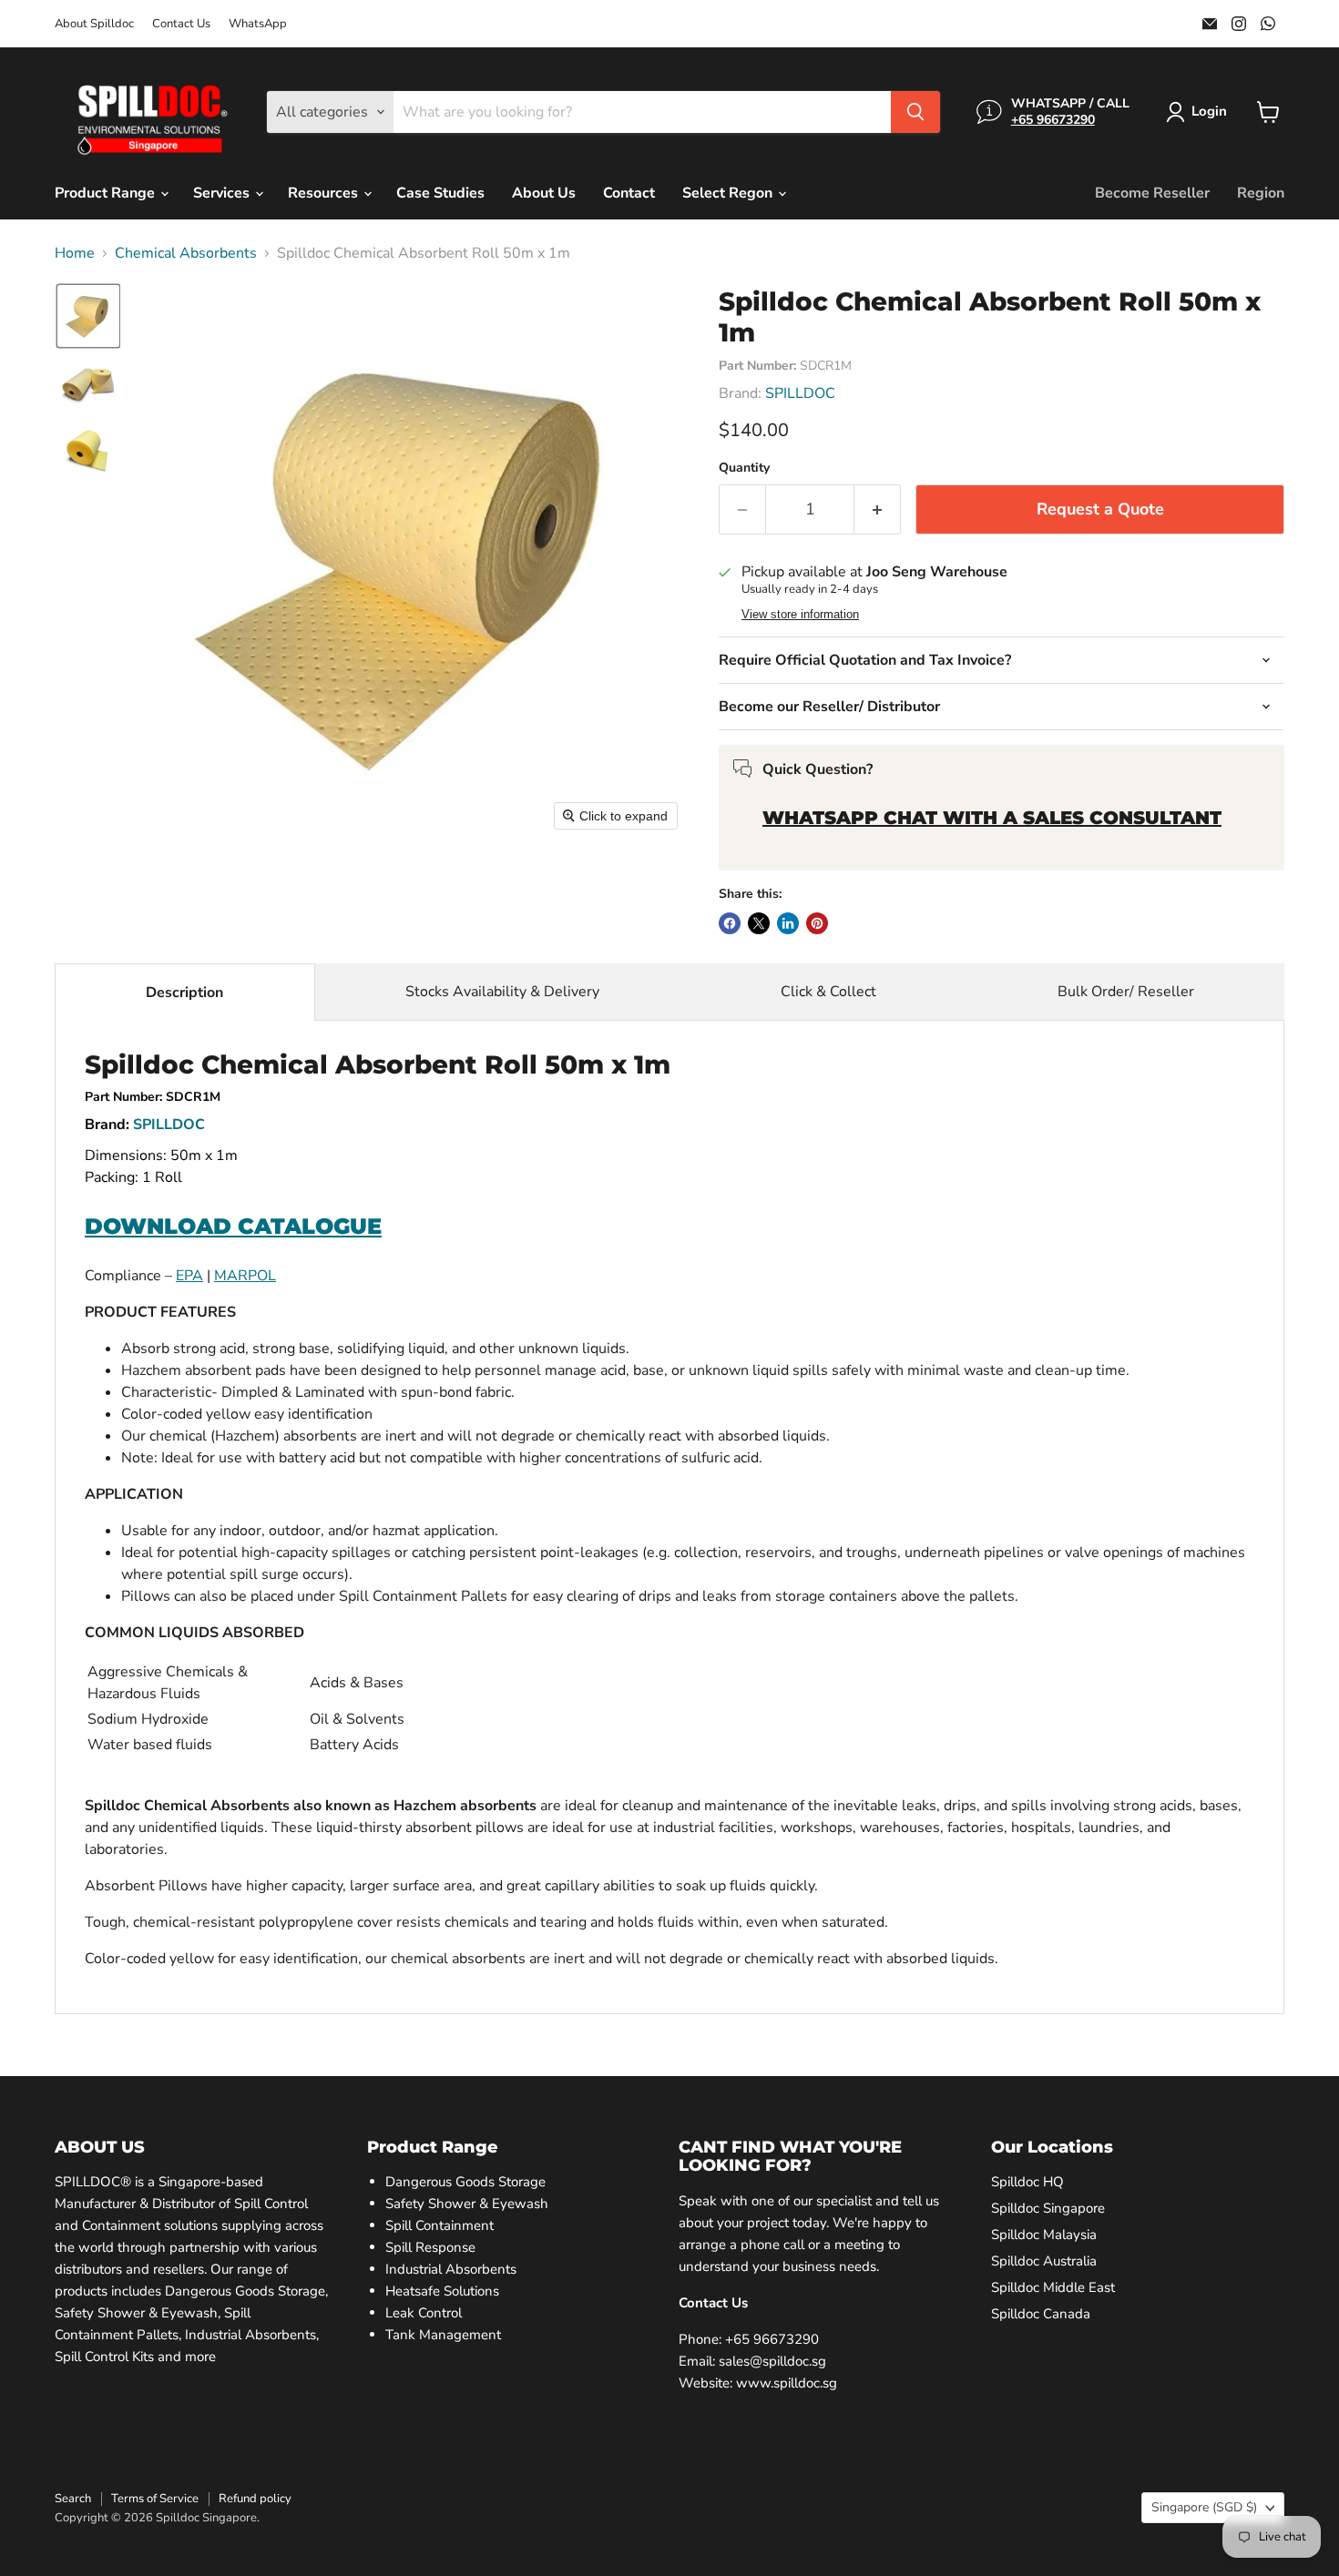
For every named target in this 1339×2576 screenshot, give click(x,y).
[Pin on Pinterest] (817, 923)
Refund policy (255, 2499)
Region (1261, 193)
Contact (629, 193)
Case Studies (440, 193)
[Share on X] (759, 923)
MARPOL (245, 1276)
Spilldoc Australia (1044, 2261)
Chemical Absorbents (186, 253)
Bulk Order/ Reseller (1126, 992)
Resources (325, 193)
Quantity (744, 468)
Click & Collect (828, 992)
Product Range (107, 193)
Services (223, 193)
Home (75, 253)
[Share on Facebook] (730, 923)
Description (184, 993)
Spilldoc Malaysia (1044, 2235)
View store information (800, 615)
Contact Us (181, 24)
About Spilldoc (94, 24)
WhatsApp (258, 24)
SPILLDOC (800, 393)
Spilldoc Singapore (1048, 2208)
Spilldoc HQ (1027, 2182)
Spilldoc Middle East (1053, 2287)
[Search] (915, 112)
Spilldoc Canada (1041, 2314)
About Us (544, 193)
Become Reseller (1152, 193)
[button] (1200, 112)
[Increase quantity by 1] (878, 509)
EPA (189, 1276)
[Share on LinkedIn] (788, 923)
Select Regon (729, 193)
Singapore (1204, 2507)
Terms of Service (155, 2499)
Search (73, 2499)
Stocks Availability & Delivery (502, 992)
